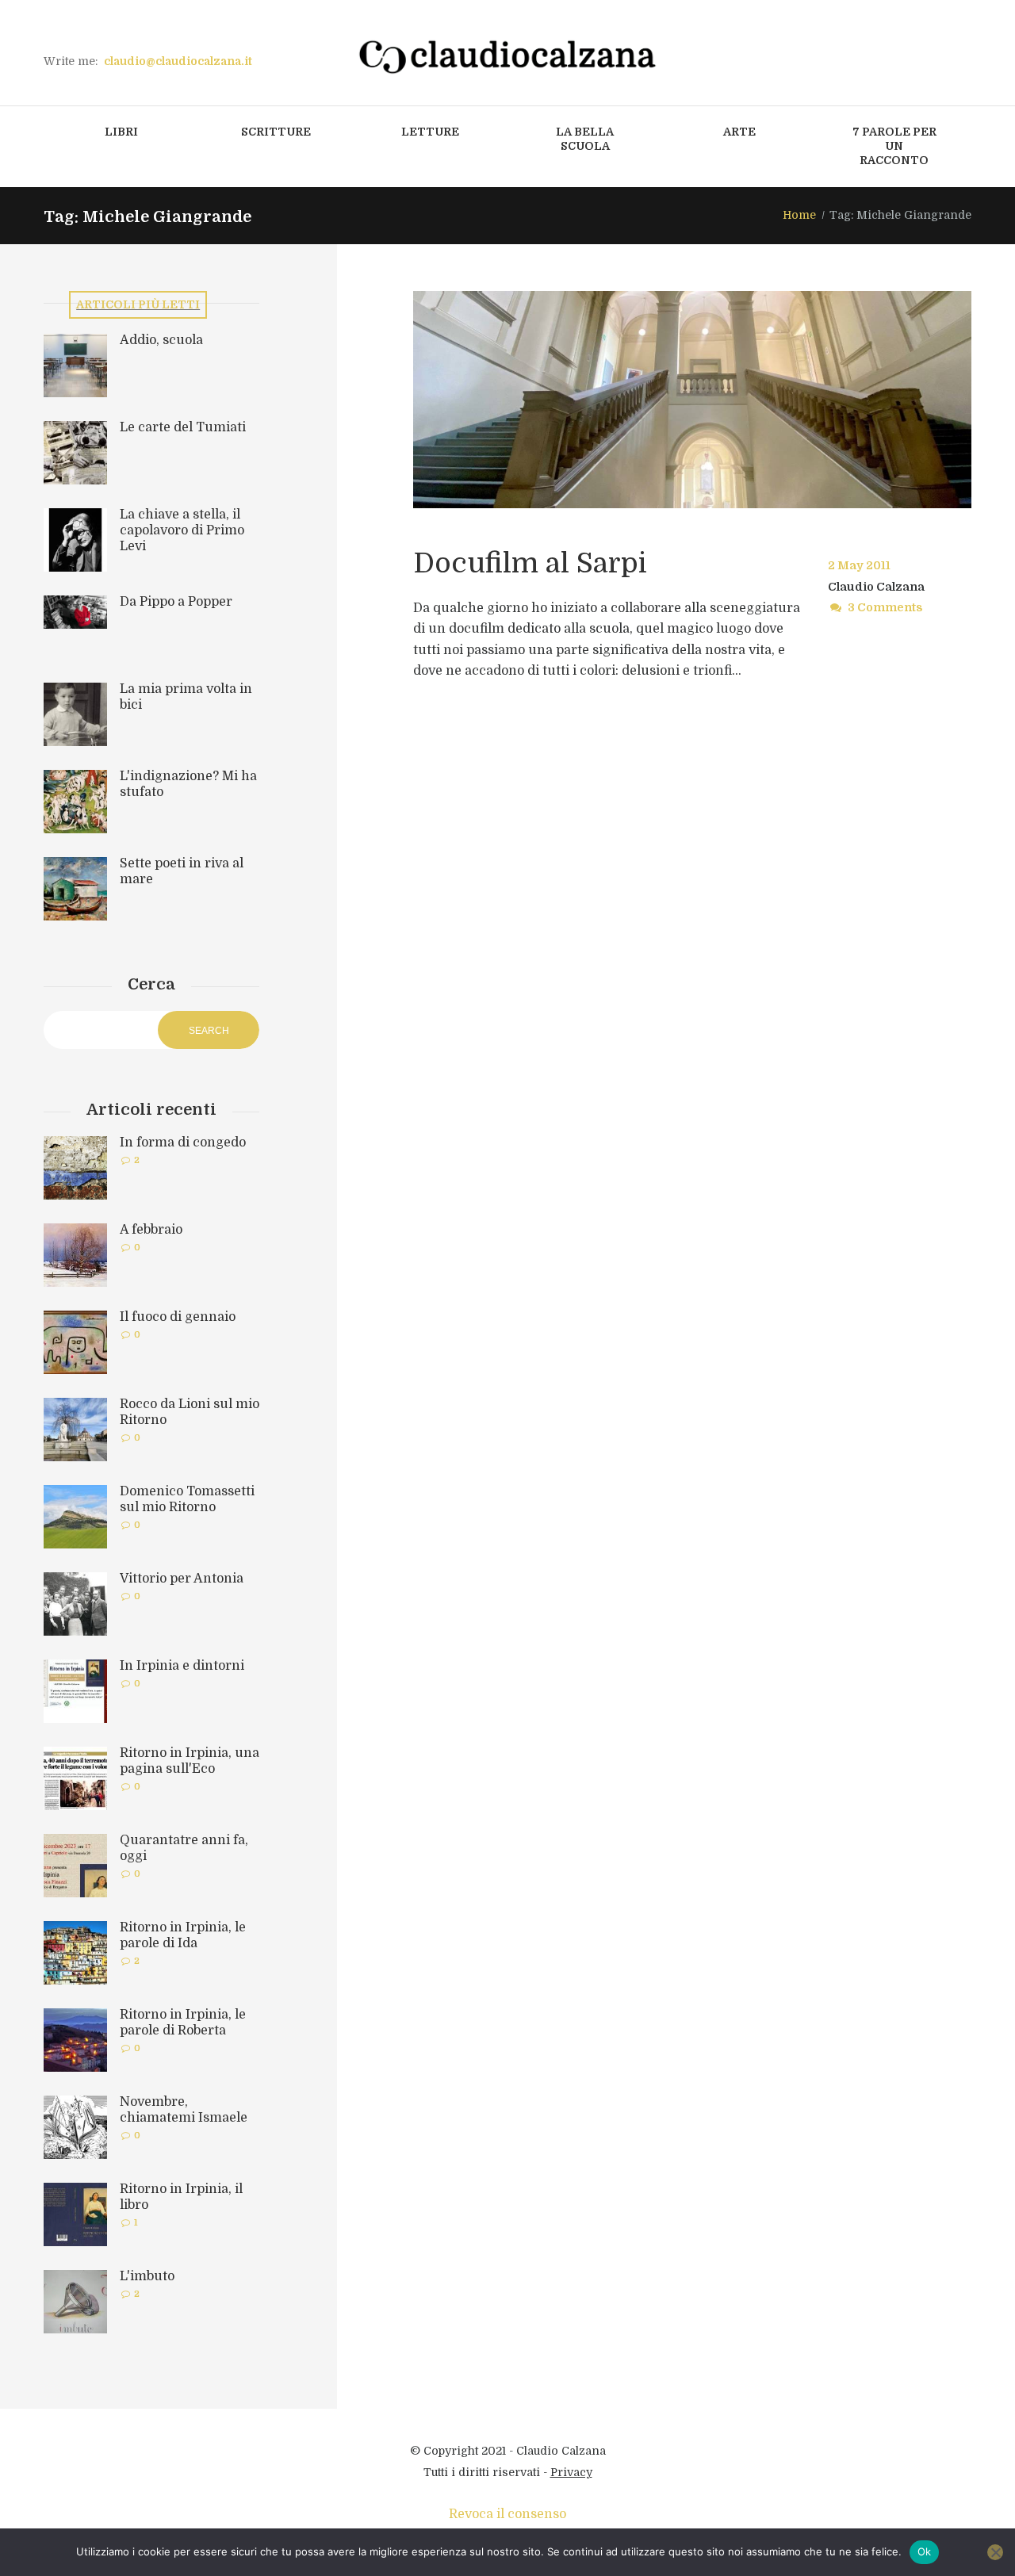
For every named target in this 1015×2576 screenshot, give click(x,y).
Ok (925, 2551)
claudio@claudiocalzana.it (178, 61)
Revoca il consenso (507, 2514)
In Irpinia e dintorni (182, 1666)
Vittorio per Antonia (182, 1579)
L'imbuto (147, 2276)
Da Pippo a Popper (176, 602)
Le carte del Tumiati (183, 427)
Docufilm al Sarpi (530, 563)
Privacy (571, 2472)
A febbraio (151, 1230)
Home (799, 215)
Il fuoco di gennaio (178, 1317)
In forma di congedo (183, 1143)
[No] (995, 2552)
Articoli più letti (138, 304)
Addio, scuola (161, 340)
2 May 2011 (859, 565)
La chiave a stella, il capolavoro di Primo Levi (182, 530)
